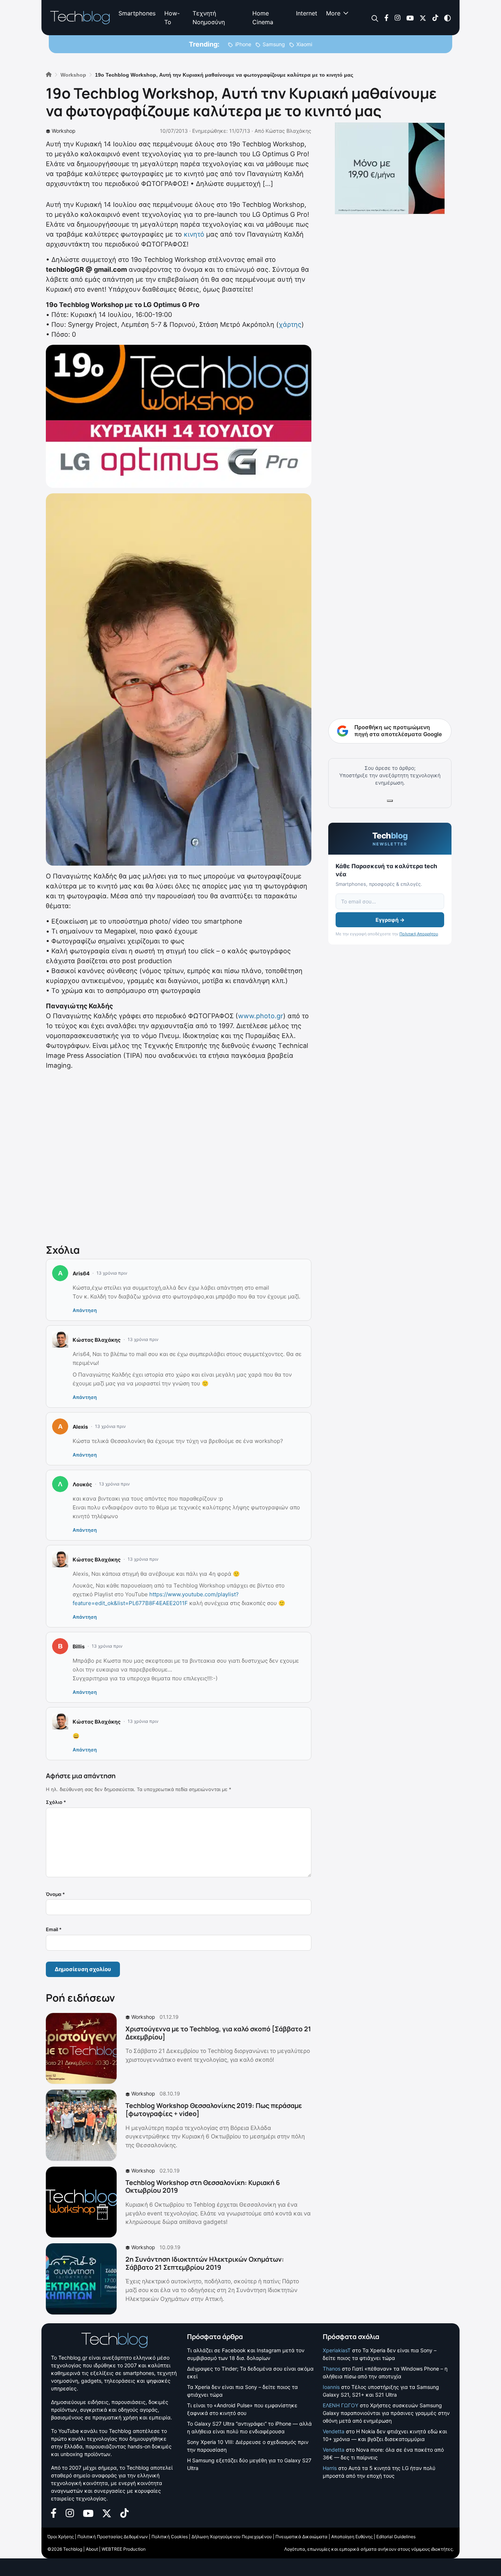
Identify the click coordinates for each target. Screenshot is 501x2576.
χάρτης (290, 324)
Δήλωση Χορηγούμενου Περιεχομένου (232, 2537)
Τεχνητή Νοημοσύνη (209, 18)
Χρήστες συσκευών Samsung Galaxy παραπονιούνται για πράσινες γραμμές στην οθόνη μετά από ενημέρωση (386, 2413)
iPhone (243, 44)
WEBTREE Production (124, 2549)
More (333, 13)
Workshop (64, 131)
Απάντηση (85, 1310)
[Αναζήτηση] (375, 18)
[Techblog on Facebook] (386, 17)
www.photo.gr (261, 1016)
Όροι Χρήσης (61, 2537)
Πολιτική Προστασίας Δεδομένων (113, 2537)
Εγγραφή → (390, 920)
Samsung (274, 44)
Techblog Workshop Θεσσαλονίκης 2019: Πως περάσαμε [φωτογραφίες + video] (214, 2109)
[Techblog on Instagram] (397, 17)
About (92, 2549)
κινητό (194, 234)
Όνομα (55, 1894)
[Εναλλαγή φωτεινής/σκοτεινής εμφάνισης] (447, 17)
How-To (172, 18)
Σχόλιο (56, 1802)
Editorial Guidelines (396, 2537)
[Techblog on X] (423, 17)
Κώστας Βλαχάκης (288, 131)
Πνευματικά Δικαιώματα (301, 2537)
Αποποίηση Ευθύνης (352, 2537)
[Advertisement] (179, 1155)
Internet (307, 13)
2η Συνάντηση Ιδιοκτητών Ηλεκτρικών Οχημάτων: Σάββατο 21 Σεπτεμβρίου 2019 (205, 2263)
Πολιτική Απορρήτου (419, 934)
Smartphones (137, 13)
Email (54, 1929)
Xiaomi (304, 44)
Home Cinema (263, 18)
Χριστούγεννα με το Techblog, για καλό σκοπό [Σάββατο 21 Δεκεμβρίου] (218, 2033)
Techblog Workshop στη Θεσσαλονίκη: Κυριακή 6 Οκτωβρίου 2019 (203, 2186)
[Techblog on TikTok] (435, 17)
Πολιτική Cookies (170, 2537)
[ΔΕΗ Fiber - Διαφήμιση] (390, 168)
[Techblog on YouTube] (410, 17)
